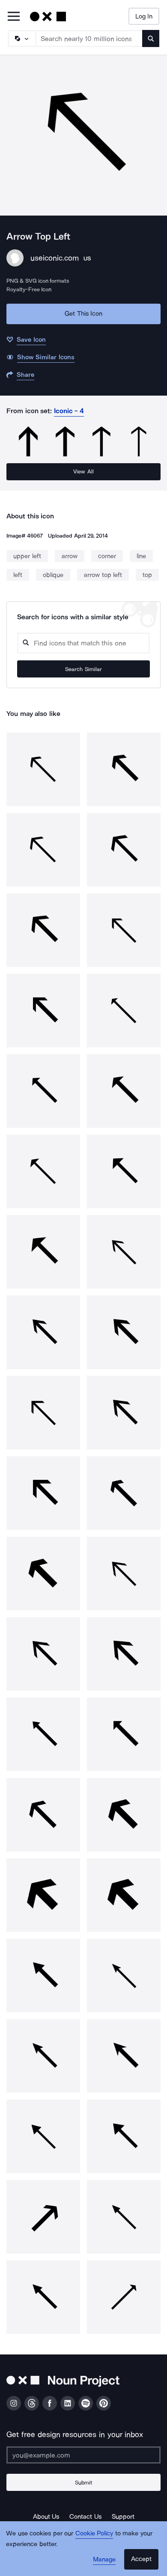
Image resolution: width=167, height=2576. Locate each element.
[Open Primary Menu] (14, 17)
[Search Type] (21, 38)
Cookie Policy (94, 2533)
